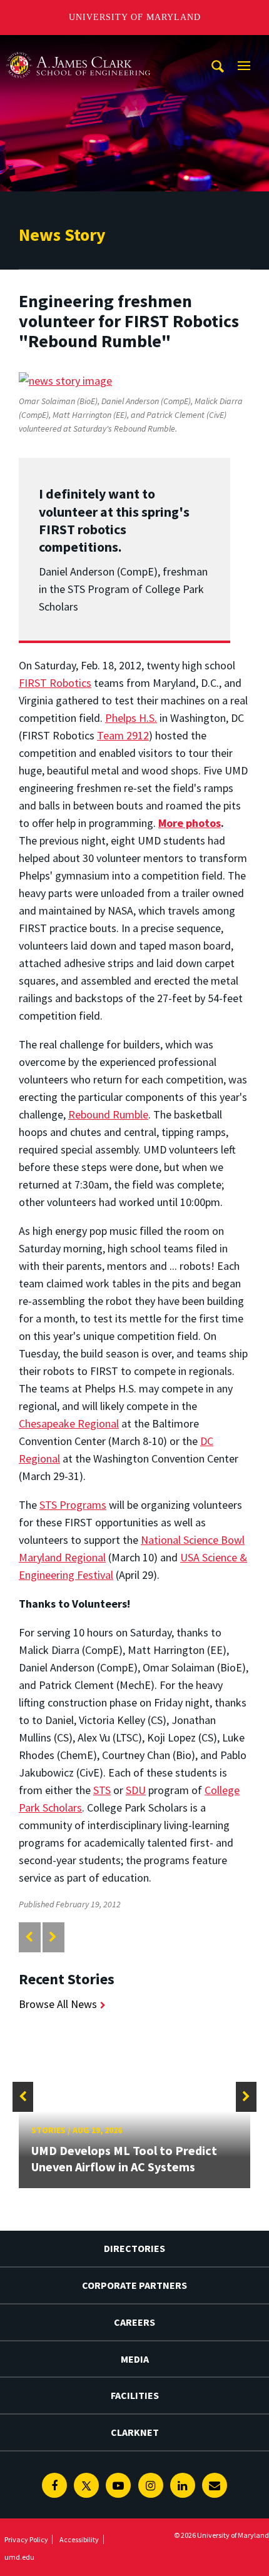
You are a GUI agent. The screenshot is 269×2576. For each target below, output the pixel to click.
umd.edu (19, 2557)
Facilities (135, 2395)
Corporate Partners (134, 2285)
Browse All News (58, 2004)
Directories (134, 2248)
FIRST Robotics (55, 683)
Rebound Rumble (108, 1114)
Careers (134, 2322)
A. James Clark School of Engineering (78, 47)
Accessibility (79, 2539)
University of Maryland (135, 17)
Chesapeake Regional (69, 1423)
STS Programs (73, 1505)
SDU (136, 1790)
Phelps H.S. (131, 718)
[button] (23, 2097)
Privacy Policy (26, 2539)
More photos (190, 823)
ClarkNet (135, 2432)
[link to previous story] (29, 1937)
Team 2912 (123, 735)
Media (135, 2359)
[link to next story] (53, 1937)
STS (102, 1790)
